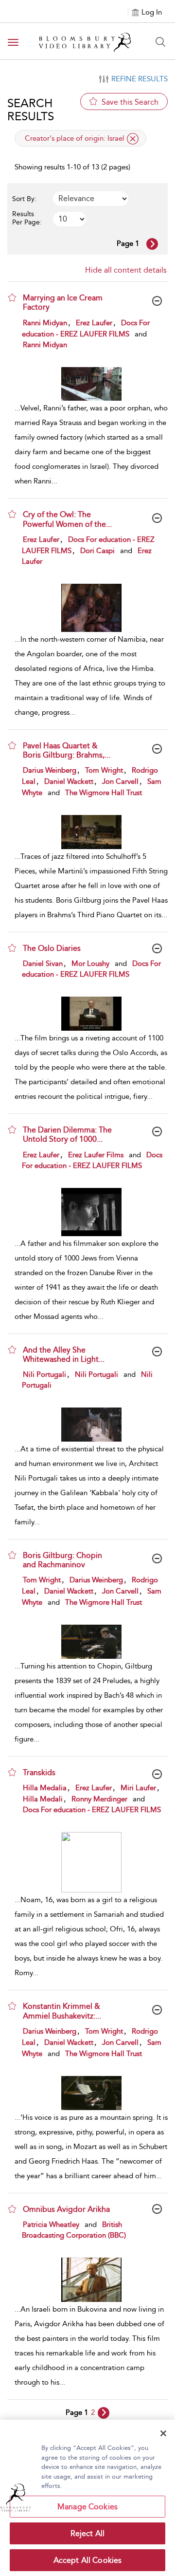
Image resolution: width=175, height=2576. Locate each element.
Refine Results (140, 79)
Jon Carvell (120, 781)
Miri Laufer (138, 1788)
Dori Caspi (97, 551)
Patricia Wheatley (51, 2224)
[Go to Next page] (152, 244)
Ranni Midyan (45, 323)
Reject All (88, 2533)
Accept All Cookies (88, 2560)
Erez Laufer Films (96, 1155)
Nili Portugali (44, 1374)
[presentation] (91, 384)
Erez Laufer (94, 323)
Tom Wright (104, 770)
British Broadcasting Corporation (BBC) (74, 2230)
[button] (12, 297)
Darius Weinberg (50, 770)
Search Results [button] (31, 110)
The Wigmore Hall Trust (104, 793)
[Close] (163, 2433)
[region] (87, 2498)
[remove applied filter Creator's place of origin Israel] (133, 139)
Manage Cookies (87, 2507)
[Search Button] (160, 42)
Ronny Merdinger (99, 1799)
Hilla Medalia (45, 1788)
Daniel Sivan (43, 964)
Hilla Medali (43, 1799)
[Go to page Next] (104, 2413)
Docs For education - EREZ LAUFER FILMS (86, 328)
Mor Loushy (90, 964)
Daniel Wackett (69, 781)
